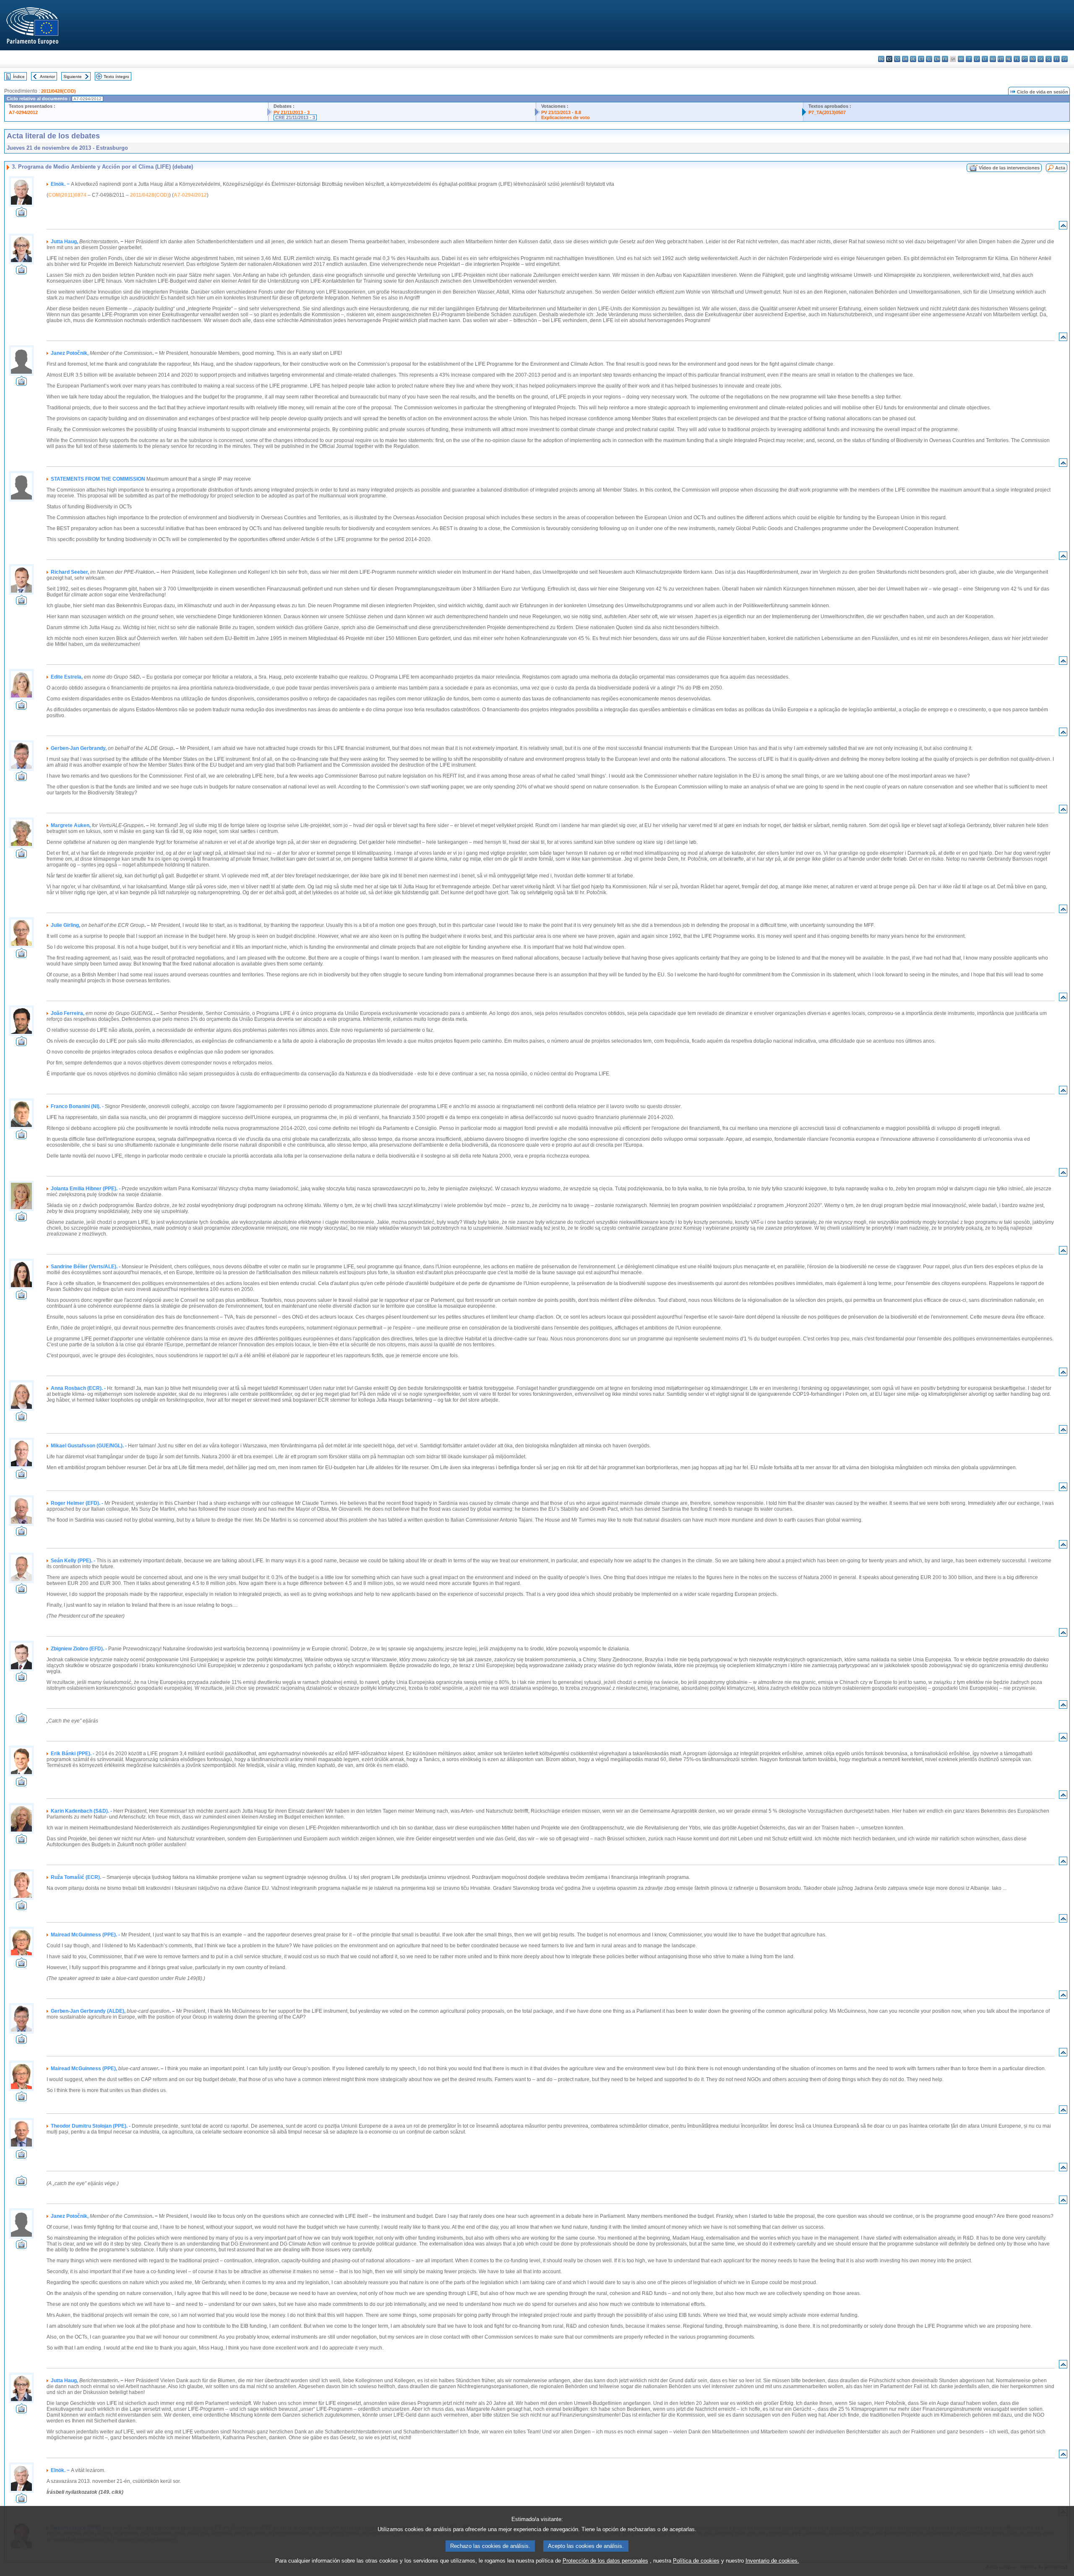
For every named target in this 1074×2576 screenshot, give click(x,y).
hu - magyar (993, 59)
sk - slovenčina (1041, 59)
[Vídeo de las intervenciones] (21, 215)
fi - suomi (1057, 59)
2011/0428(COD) (59, 91)
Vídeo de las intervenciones (1009, 168)
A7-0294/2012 (23, 112)
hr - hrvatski (961, 59)
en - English (937, 59)
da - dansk (905, 59)
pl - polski (1017, 59)
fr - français (945, 59)
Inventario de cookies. (772, 2561)
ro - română (1033, 59)
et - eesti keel (921, 59)
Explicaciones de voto (566, 117)
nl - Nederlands (1009, 59)
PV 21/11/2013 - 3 (292, 112)
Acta (1060, 168)
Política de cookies (696, 2561)
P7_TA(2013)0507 (827, 112)
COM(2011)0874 (67, 195)
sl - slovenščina (1049, 59)
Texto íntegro (116, 77)
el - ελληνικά (929, 59)
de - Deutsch (913, 59)
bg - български (881, 59)
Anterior (47, 77)
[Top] (1063, 227)
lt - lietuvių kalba (985, 59)
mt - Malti (1001, 59)
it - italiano (969, 59)
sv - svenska (1065, 59)
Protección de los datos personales (605, 2561)
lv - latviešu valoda (977, 59)
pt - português (1025, 59)
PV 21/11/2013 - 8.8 (561, 112)
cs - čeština (897, 59)
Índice (19, 77)
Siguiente (73, 77)
